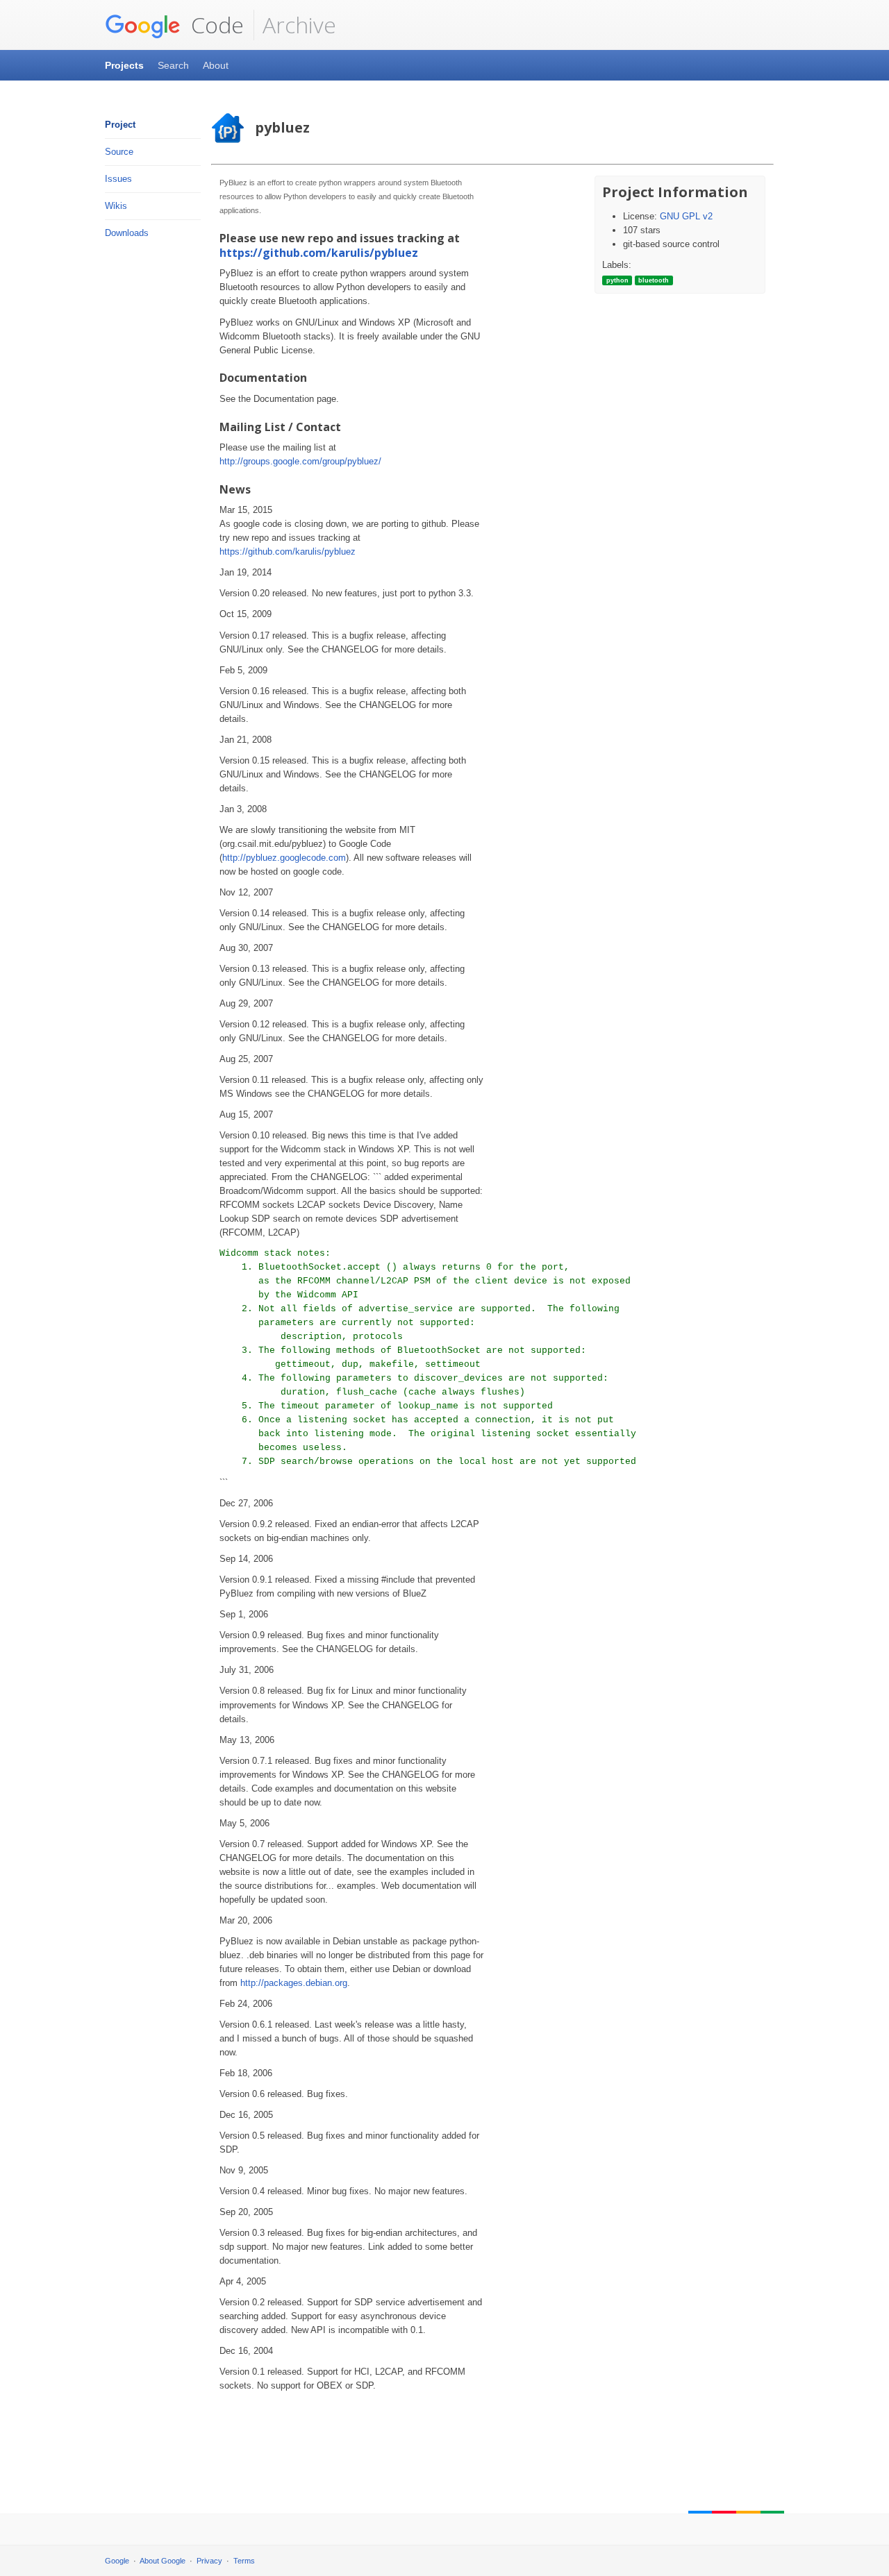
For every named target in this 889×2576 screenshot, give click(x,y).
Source (119, 152)
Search (173, 65)
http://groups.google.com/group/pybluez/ (300, 461)
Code (215, 25)
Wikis (116, 206)
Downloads (127, 233)
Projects (124, 65)
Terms (244, 2561)
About (216, 65)
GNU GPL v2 (686, 216)
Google (117, 2561)
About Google (163, 2561)
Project (120, 125)
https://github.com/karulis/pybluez (319, 253)
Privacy (209, 2561)
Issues (118, 179)
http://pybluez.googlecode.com (284, 858)
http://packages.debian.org (294, 1983)
